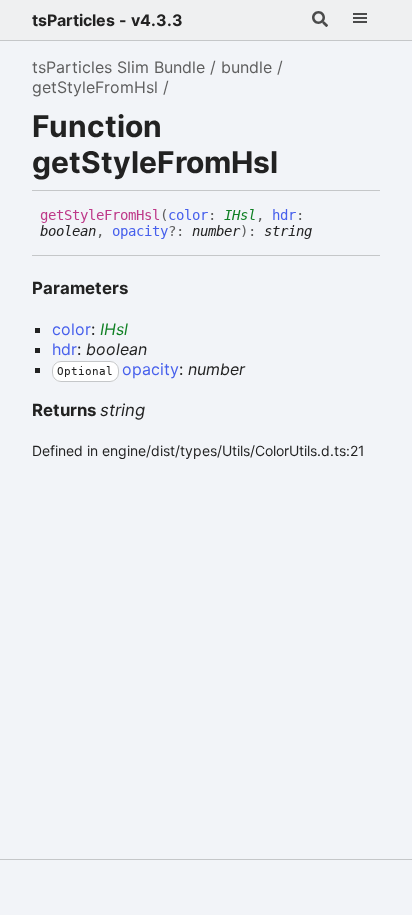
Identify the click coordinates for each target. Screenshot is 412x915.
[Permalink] (327, 232)
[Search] (320, 20)
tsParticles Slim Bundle (118, 67)
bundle (246, 67)
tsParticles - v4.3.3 (107, 20)
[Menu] (360, 20)
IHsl (240, 215)
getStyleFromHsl (95, 87)
